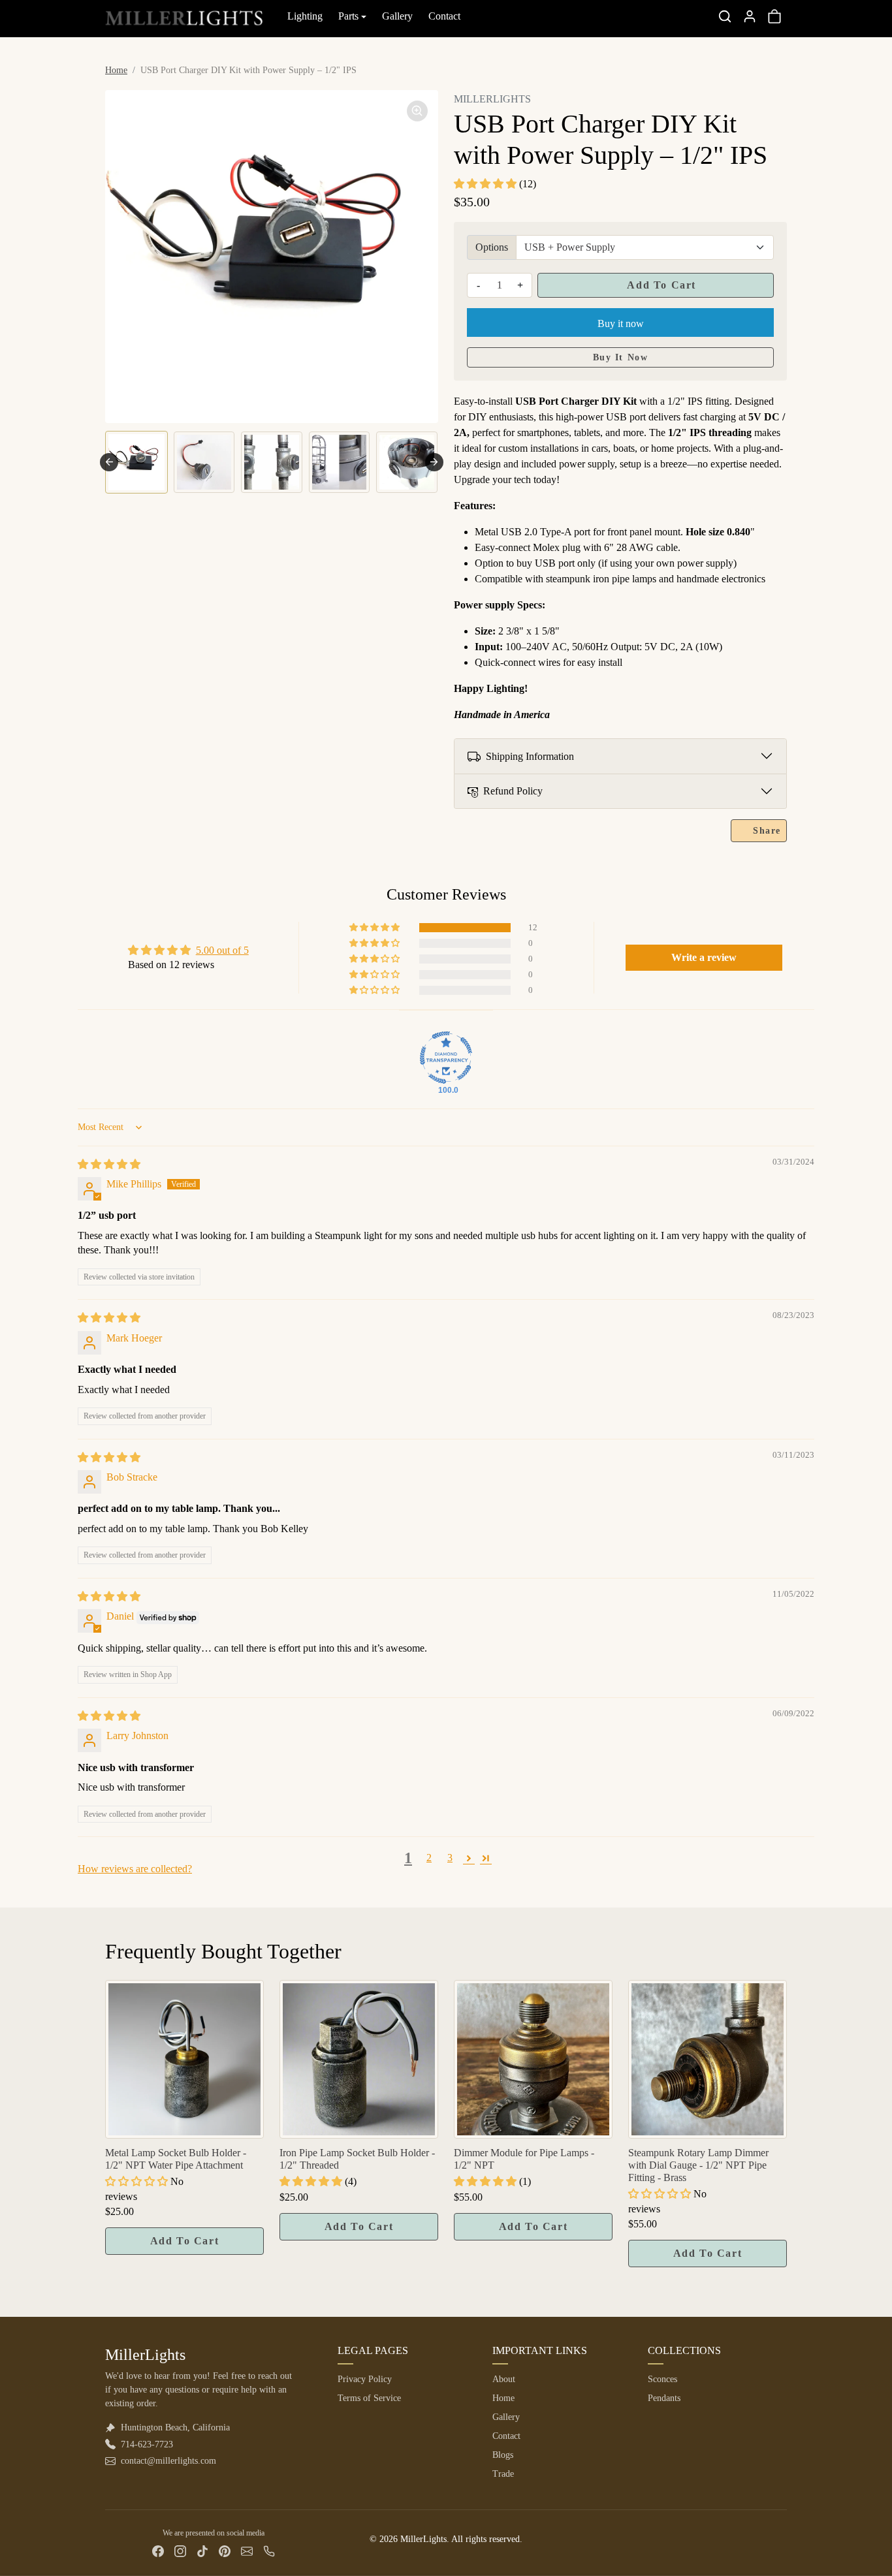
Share (767, 831)
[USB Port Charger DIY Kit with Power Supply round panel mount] (272, 257)
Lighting (305, 16)
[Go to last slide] (109, 462)
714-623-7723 (147, 2444)
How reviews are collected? (135, 1869)
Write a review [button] (704, 957)
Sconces (662, 2379)
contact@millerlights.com (168, 2461)
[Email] (247, 2551)
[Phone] (269, 2551)
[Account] (750, 16)
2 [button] (429, 1858)
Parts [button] (348, 16)
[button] (725, 16)
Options (492, 247)
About (504, 2379)
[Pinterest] (225, 2551)
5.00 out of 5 (222, 950)
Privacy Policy (365, 2379)
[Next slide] (434, 462)
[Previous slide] (106, 2062)
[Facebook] (158, 2551)
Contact (444, 16)
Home (116, 70)
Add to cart (660, 285)
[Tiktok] (202, 2551)
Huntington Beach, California (175, 2427)
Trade (503, 2474)
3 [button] (450, 1858)
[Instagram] (180, 2551)
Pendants (664, 2398)
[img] (109, 1164)
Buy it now (621, 323)
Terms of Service (369, 2398)
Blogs (503, 2455)
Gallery (397, 16)
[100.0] (446, 1058)
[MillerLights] (184, 14)
